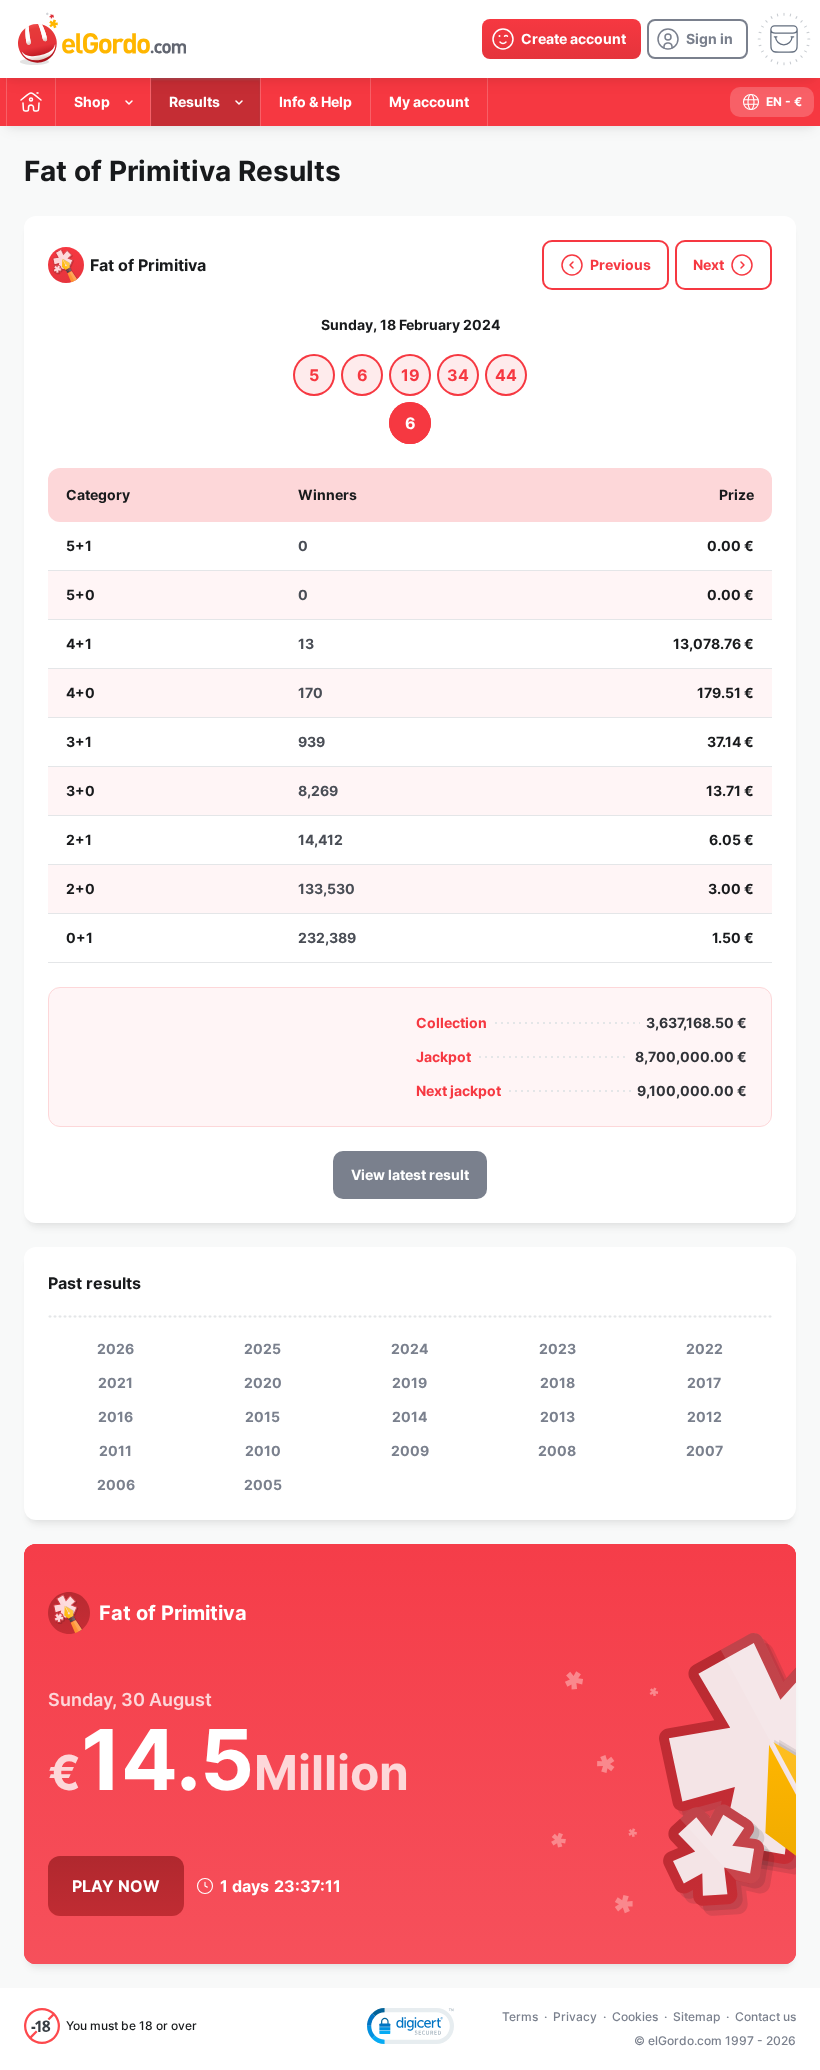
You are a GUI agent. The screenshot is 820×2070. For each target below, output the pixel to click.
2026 (115, 1348)
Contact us (765, 2016)
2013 (557, 1416)
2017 (704, 1382)
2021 (115, 1382)
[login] (697, 39)
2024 (409, 1348)
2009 (410, 1450)
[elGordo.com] (102, 39)
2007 (704, 1450)
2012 (704, 1416)
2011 (115, 1450)
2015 (262, 1416)
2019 (409, 1382)
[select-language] (772, 102)
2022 (704, 1348)
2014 (409, 1416)
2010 (263, 1450)
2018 (557, 1382)
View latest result (410, 1174)
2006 (116, 1484)
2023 (557, 1348)
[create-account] (561, 39)
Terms (520, 2016)
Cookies (635, 2016)
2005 (263, 1484)
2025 (262, 1348)
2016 (115, 1416)
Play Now (116, 1886)
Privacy (575, 2016)
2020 (263, 1382)
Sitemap (696, 2016)
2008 (557, 1450)
